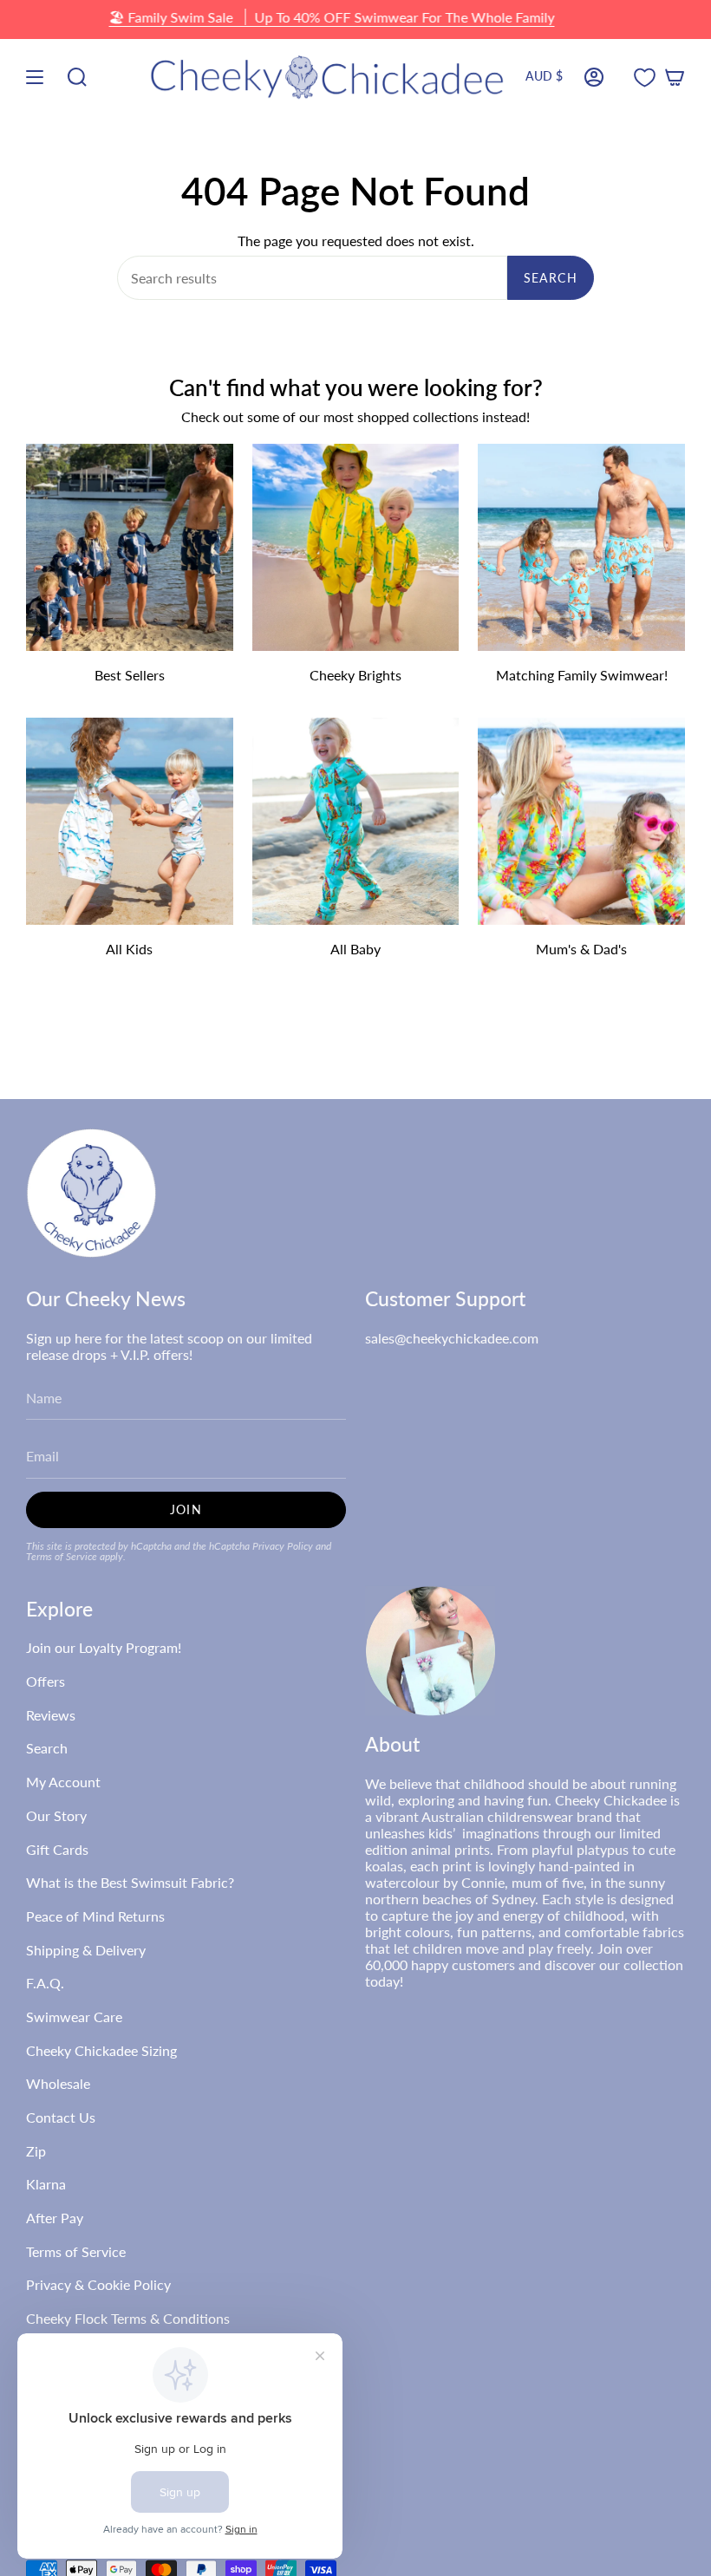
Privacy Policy (283, 1546)
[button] (77, 78)
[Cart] (675, 78)
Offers (46, 1681)
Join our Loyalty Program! (104, 1647)
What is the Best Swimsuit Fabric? (130, 1882)
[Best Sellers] (130, 547)
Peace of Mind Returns (95, 1916)
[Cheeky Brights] (356, 547)
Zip (36, 2151)
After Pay (55, 2218)
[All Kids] (130, 821)
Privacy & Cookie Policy (98, 2284)
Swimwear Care (74, 2017)
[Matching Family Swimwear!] (581, 547)
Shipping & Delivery (86, 1950)
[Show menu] (35, 78)
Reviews (51, 1715)
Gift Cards (57, 1849)
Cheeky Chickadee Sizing (101, 2050)
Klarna (46, 2184)
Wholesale (58, 2083)
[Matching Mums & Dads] (581, 821)
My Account (63, 1782)
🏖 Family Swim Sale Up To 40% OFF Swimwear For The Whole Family (331, 17)
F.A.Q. (45, 1983)
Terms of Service (62, 1556)
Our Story (56, 1815)
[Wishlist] (645, 78)
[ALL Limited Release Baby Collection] (356, 821)
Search (551, 278)
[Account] (594, 78)
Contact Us (61, 2117)
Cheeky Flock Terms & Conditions (128, 2318)
